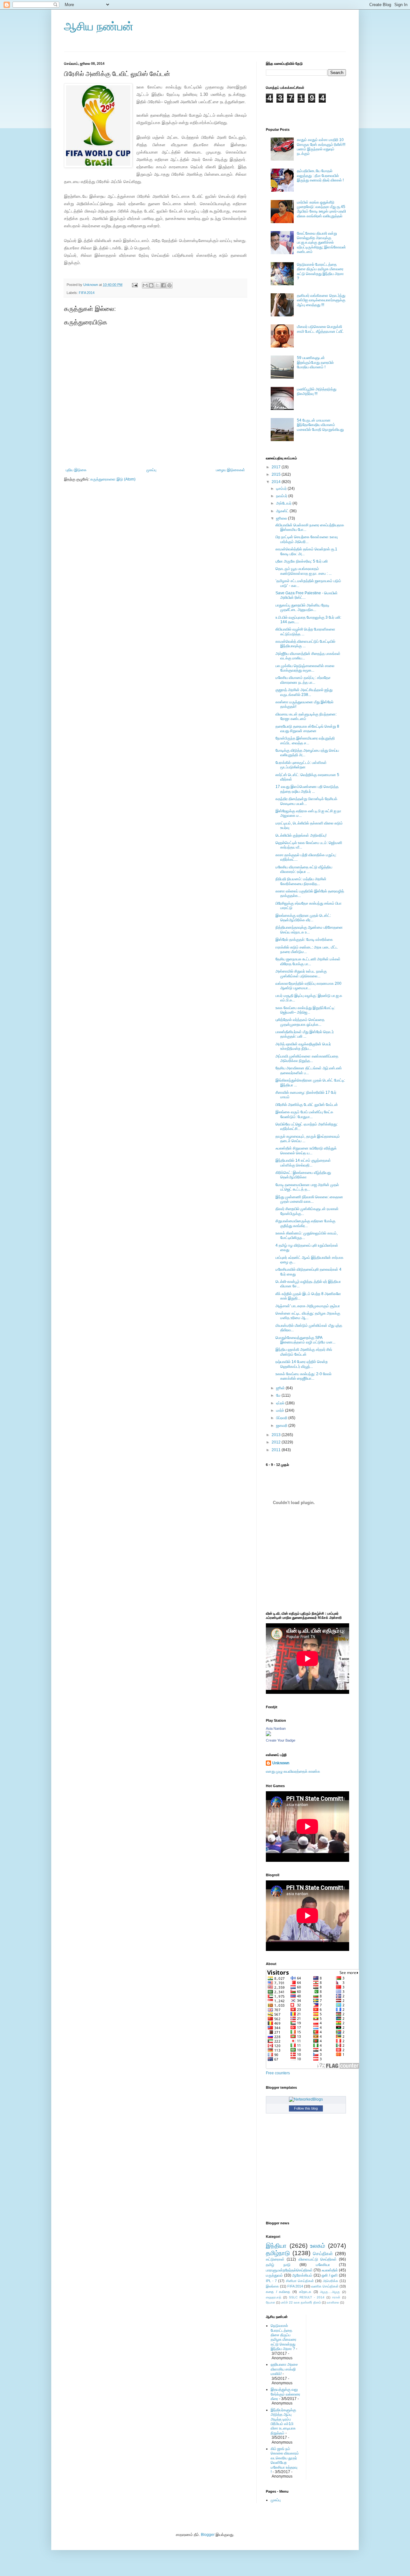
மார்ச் (281, 1410)
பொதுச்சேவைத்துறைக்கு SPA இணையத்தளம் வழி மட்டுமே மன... (305, 1340)
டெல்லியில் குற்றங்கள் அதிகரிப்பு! (301, 835)
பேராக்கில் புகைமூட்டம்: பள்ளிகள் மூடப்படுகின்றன (301, 765)
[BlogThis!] (151, 285)
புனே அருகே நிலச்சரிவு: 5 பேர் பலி (302, 561)
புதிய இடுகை (76, 470)
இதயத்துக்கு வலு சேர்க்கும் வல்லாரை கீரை (285, 2394)
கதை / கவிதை (278, 2292)
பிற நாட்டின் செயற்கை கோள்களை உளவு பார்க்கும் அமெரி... (307, 539)
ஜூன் (281, 1388)
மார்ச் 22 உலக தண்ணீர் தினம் (301, 2302)
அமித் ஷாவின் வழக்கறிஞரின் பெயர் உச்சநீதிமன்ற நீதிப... (303, 1046)
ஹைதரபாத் (274, 2297)
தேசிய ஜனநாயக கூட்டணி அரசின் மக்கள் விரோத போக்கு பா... (308, 961)
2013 (277, 1435)
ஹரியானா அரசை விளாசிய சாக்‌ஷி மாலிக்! (284, 2369)
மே (279, 1395)
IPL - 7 (271, 2281)
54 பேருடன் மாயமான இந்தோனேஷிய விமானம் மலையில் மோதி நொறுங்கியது (320, 425)
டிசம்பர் (282, 489)
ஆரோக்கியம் (302, 2275)
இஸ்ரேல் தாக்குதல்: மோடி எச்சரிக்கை (304, 940)
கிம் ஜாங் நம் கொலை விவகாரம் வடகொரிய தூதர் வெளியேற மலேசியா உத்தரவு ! (285, 2460)
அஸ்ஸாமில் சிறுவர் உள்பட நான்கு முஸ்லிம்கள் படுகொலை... (301, 974)
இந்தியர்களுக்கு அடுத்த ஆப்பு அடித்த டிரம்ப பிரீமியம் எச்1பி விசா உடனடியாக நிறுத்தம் (283, 2421)
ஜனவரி (282, 1426)
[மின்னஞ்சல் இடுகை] (135, 285)
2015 (277, 474)
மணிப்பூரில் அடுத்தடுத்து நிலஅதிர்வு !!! (317, 391)
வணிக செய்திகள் (325, 2286)
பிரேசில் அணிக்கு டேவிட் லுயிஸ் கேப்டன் (307, 1105)
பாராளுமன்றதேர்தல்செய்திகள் (289, 2270)
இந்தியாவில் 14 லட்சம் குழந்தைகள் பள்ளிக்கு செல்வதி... (303, 1163)
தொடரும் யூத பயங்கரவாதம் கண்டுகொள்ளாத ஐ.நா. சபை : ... (303, 571)
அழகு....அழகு (330, 2292)
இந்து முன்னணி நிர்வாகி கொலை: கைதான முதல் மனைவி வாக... (309, 1199)
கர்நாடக (305, 2292)
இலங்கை (272, 2286)
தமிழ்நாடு (278, 2253)
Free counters (278, 2073)
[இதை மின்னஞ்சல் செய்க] (145, 285)
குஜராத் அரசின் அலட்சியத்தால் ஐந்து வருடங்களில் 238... (304, 692)
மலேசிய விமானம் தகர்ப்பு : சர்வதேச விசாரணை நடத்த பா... (303, 680)
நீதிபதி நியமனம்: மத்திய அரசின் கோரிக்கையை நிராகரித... (301, 881)
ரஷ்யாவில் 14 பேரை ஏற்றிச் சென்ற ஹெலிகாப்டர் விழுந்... (302, 1364)
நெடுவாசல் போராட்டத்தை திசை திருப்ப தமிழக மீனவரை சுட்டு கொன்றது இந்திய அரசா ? (320, 271)
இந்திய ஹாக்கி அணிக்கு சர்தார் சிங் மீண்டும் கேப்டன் (304, 1352)
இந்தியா (276, 2246)
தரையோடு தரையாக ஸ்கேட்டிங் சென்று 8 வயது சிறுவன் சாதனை (307, 729)
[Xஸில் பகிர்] (157, 285)
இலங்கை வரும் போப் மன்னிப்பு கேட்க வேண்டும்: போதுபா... (304, 1114)
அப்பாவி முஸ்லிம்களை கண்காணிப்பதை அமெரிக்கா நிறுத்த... (307, 1058)
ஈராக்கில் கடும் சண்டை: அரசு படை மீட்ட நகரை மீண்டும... (307, 949)
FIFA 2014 (87, 293)
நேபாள (271, 2302)
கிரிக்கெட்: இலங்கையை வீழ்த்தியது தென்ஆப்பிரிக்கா (303, 1175)
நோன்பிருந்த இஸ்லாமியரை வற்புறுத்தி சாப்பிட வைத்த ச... (305, 740)
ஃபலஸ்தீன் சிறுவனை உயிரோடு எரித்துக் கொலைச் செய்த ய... (306, 1150)
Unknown (281, 1763)
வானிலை (333, 2302)
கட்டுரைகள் (275, 2259)
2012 (277, 1442)
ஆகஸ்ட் (283, 511)
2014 (277, 482)
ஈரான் (336, 2297)
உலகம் (318, 2246)
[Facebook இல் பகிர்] (163, 285)
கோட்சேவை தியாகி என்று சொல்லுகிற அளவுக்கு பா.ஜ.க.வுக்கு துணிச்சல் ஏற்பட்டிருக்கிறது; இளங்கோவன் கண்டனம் (321, 243)
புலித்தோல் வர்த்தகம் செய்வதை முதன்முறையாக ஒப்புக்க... (300, 1022)
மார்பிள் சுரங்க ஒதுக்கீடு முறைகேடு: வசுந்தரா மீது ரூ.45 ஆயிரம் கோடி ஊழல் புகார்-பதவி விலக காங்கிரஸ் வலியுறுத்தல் (321, 209)
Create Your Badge (281, 1740)
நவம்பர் (282, 496)
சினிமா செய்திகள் (300, 2281)
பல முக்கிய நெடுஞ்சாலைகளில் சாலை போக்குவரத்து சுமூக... (305, 668)
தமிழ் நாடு (278, 2265)
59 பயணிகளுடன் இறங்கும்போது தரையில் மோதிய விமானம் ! (315, 362)
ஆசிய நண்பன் (99, 26)
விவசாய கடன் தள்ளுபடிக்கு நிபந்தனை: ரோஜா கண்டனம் (306, 716)
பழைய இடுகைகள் (230, 470)
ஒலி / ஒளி (330, 2275)
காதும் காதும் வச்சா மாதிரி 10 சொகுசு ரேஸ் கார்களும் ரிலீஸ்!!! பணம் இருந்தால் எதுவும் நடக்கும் (321, 147)
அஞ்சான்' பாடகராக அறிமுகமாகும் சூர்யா (308, 1306)
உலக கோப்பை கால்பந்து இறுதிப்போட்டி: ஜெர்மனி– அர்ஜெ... (305, 1010)
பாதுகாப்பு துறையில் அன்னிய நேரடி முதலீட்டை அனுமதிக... (302, 607)
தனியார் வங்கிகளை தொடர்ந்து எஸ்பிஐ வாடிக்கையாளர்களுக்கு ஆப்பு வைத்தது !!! (321, 300)
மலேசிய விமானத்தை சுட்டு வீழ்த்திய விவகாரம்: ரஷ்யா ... (304, 869)
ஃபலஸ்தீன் (330, 2270)
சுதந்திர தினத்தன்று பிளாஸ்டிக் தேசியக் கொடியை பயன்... (306, 801)
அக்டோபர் (284, 503)
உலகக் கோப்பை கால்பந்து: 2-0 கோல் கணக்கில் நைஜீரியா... (303, 1376)
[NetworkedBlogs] (306, 2099)
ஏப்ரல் (281, 1403)
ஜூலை (282, 518)
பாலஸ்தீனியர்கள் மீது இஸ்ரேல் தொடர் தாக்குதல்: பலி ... (305, 1034)
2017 (277, 467)
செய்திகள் (323, 2254)
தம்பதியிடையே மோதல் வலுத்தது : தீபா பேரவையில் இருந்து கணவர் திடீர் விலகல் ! (320, 176)
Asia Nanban (276, 1728)
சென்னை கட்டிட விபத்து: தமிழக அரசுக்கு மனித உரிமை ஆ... (308, 1316)
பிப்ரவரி (282, 1418)
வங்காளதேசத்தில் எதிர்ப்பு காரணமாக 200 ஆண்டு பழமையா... (308, 986)
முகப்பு (151, 470)
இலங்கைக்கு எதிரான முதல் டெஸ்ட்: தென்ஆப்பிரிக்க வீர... (303, 918)
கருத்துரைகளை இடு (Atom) (113, 479)
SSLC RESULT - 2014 (307, 2297)
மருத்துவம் (274, 2275)
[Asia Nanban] (268, 1735)
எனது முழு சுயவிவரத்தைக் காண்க (293, 1771)
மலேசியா (323, 2265)
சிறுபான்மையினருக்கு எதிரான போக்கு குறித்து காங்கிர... (305, 1223)
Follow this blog (306, 2108)
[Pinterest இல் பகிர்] (169, 285)
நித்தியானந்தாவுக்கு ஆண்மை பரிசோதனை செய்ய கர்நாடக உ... (309, 930)
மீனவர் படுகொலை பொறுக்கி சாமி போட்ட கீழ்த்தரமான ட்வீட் (320, 329)
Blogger (208, 2535)
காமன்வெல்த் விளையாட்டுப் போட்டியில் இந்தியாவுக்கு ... (305, 644)
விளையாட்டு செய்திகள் (318, 2259)
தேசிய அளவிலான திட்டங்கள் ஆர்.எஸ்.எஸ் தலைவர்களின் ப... (309, 1070)
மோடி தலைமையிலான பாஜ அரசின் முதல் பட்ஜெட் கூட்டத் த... (307, 1187)
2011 (277, 1450)
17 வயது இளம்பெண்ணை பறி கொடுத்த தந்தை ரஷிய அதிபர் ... (307, 789)
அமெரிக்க (331, 2281)
